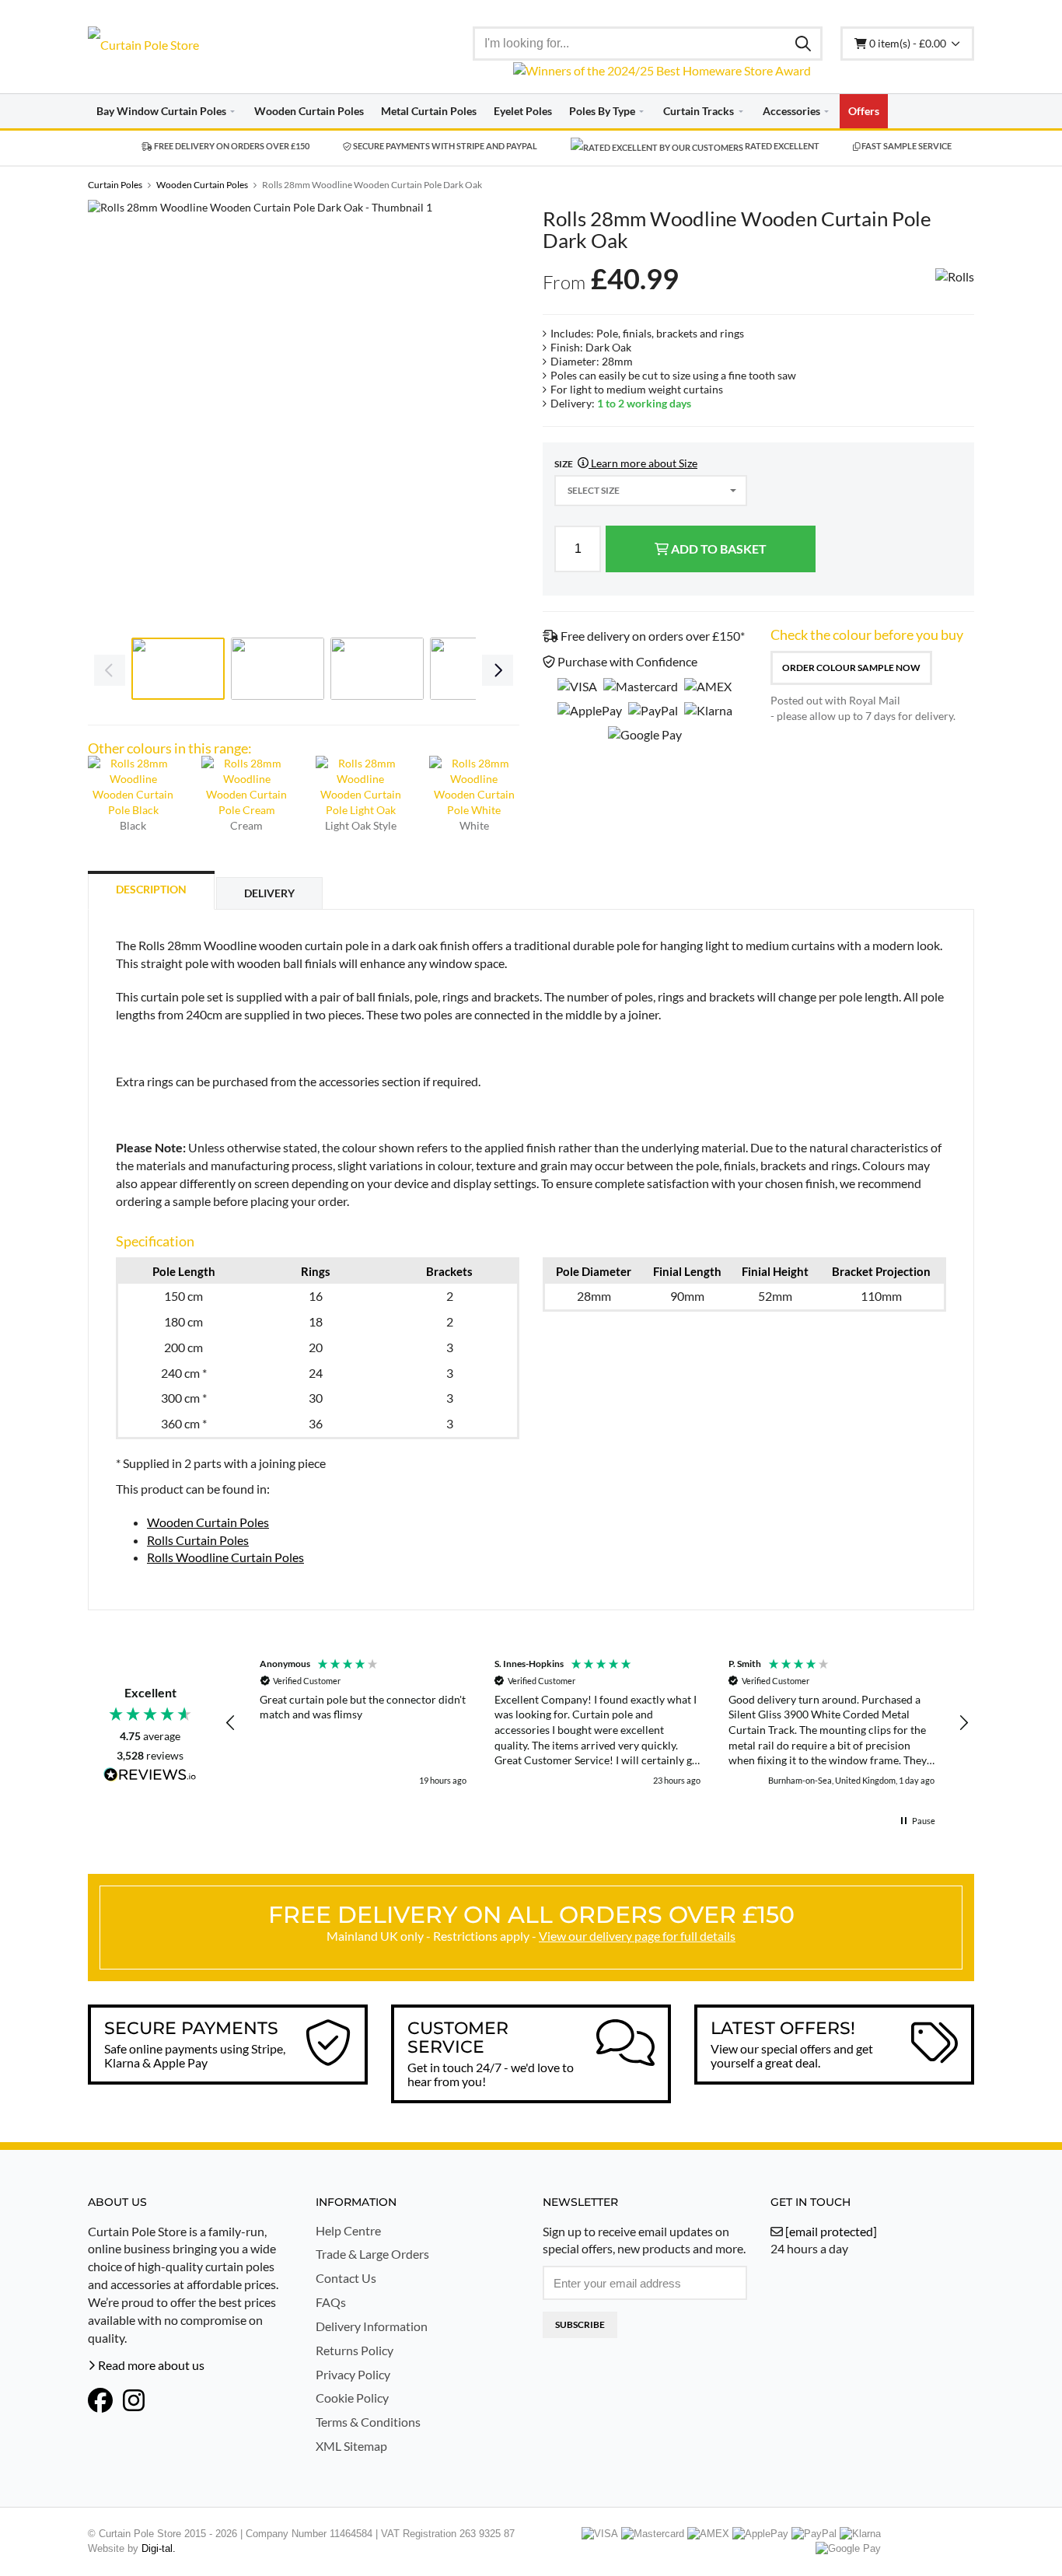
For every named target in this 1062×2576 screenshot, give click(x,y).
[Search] (803, 43)
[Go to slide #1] (178, 669)
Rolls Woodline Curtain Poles (225, 1557)
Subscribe (580, 2324)
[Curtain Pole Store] (190, 45)
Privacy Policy (353, 2374)
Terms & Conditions (368, 2422)
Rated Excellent (781, 146)
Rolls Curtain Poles (198, 1540)
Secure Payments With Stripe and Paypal (444, 146)
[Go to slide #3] (377, 669)
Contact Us (346, 2278)
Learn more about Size (643, 463)
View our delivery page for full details (637, 1936)
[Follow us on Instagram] (134, 2400)
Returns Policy (355, 2350)
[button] (231, 1723)
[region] (597, 1723)
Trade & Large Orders (372, 2254)
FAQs (331, 2302)
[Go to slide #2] (278, 669)
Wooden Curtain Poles (208, 1522)
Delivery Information (372, 2326)
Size (626, 463)
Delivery (269, 893)
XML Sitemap (351, 2446)
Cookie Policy (352, 2398)
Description (151, 889)
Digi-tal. (159, 2548)
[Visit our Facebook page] (100, 2400)
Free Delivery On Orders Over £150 (231, 146)
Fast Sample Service (906, 146)
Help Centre (348, 2230)
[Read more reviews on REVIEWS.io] (150, 1776)
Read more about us (150, 2365)
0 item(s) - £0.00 (909, 43)
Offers (864, 111)
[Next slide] (496, 415)
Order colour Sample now (851, 668)
